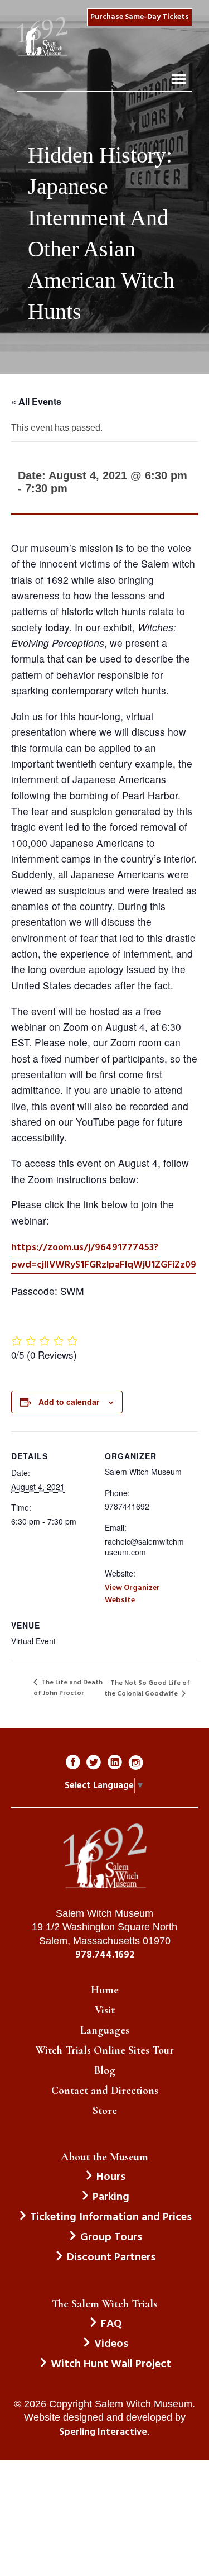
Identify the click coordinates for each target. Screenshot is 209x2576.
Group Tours (111, 2237)
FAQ (111, 2324)
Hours (111, 2177)
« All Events (36, 401)
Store (105, 2111)
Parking (111, 2197)
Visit (105, 2010)
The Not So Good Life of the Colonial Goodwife (147, 1689)
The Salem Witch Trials (104, 2304)
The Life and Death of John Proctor (68, 1688)
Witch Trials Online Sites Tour (105, 2050)
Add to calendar (69, 1402)
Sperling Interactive (103, 2432)
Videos (111, 2344)
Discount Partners (111, 2258)
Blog (105, 2070)
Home (105, 1990)
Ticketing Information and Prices (111, 2217)
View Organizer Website (132, 1594)
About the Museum (104, 2157)
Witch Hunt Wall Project (111, 2364)
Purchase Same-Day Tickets (140, 17)
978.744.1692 (105, 1955)
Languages (105, 2030)
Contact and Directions (105, 2091)
